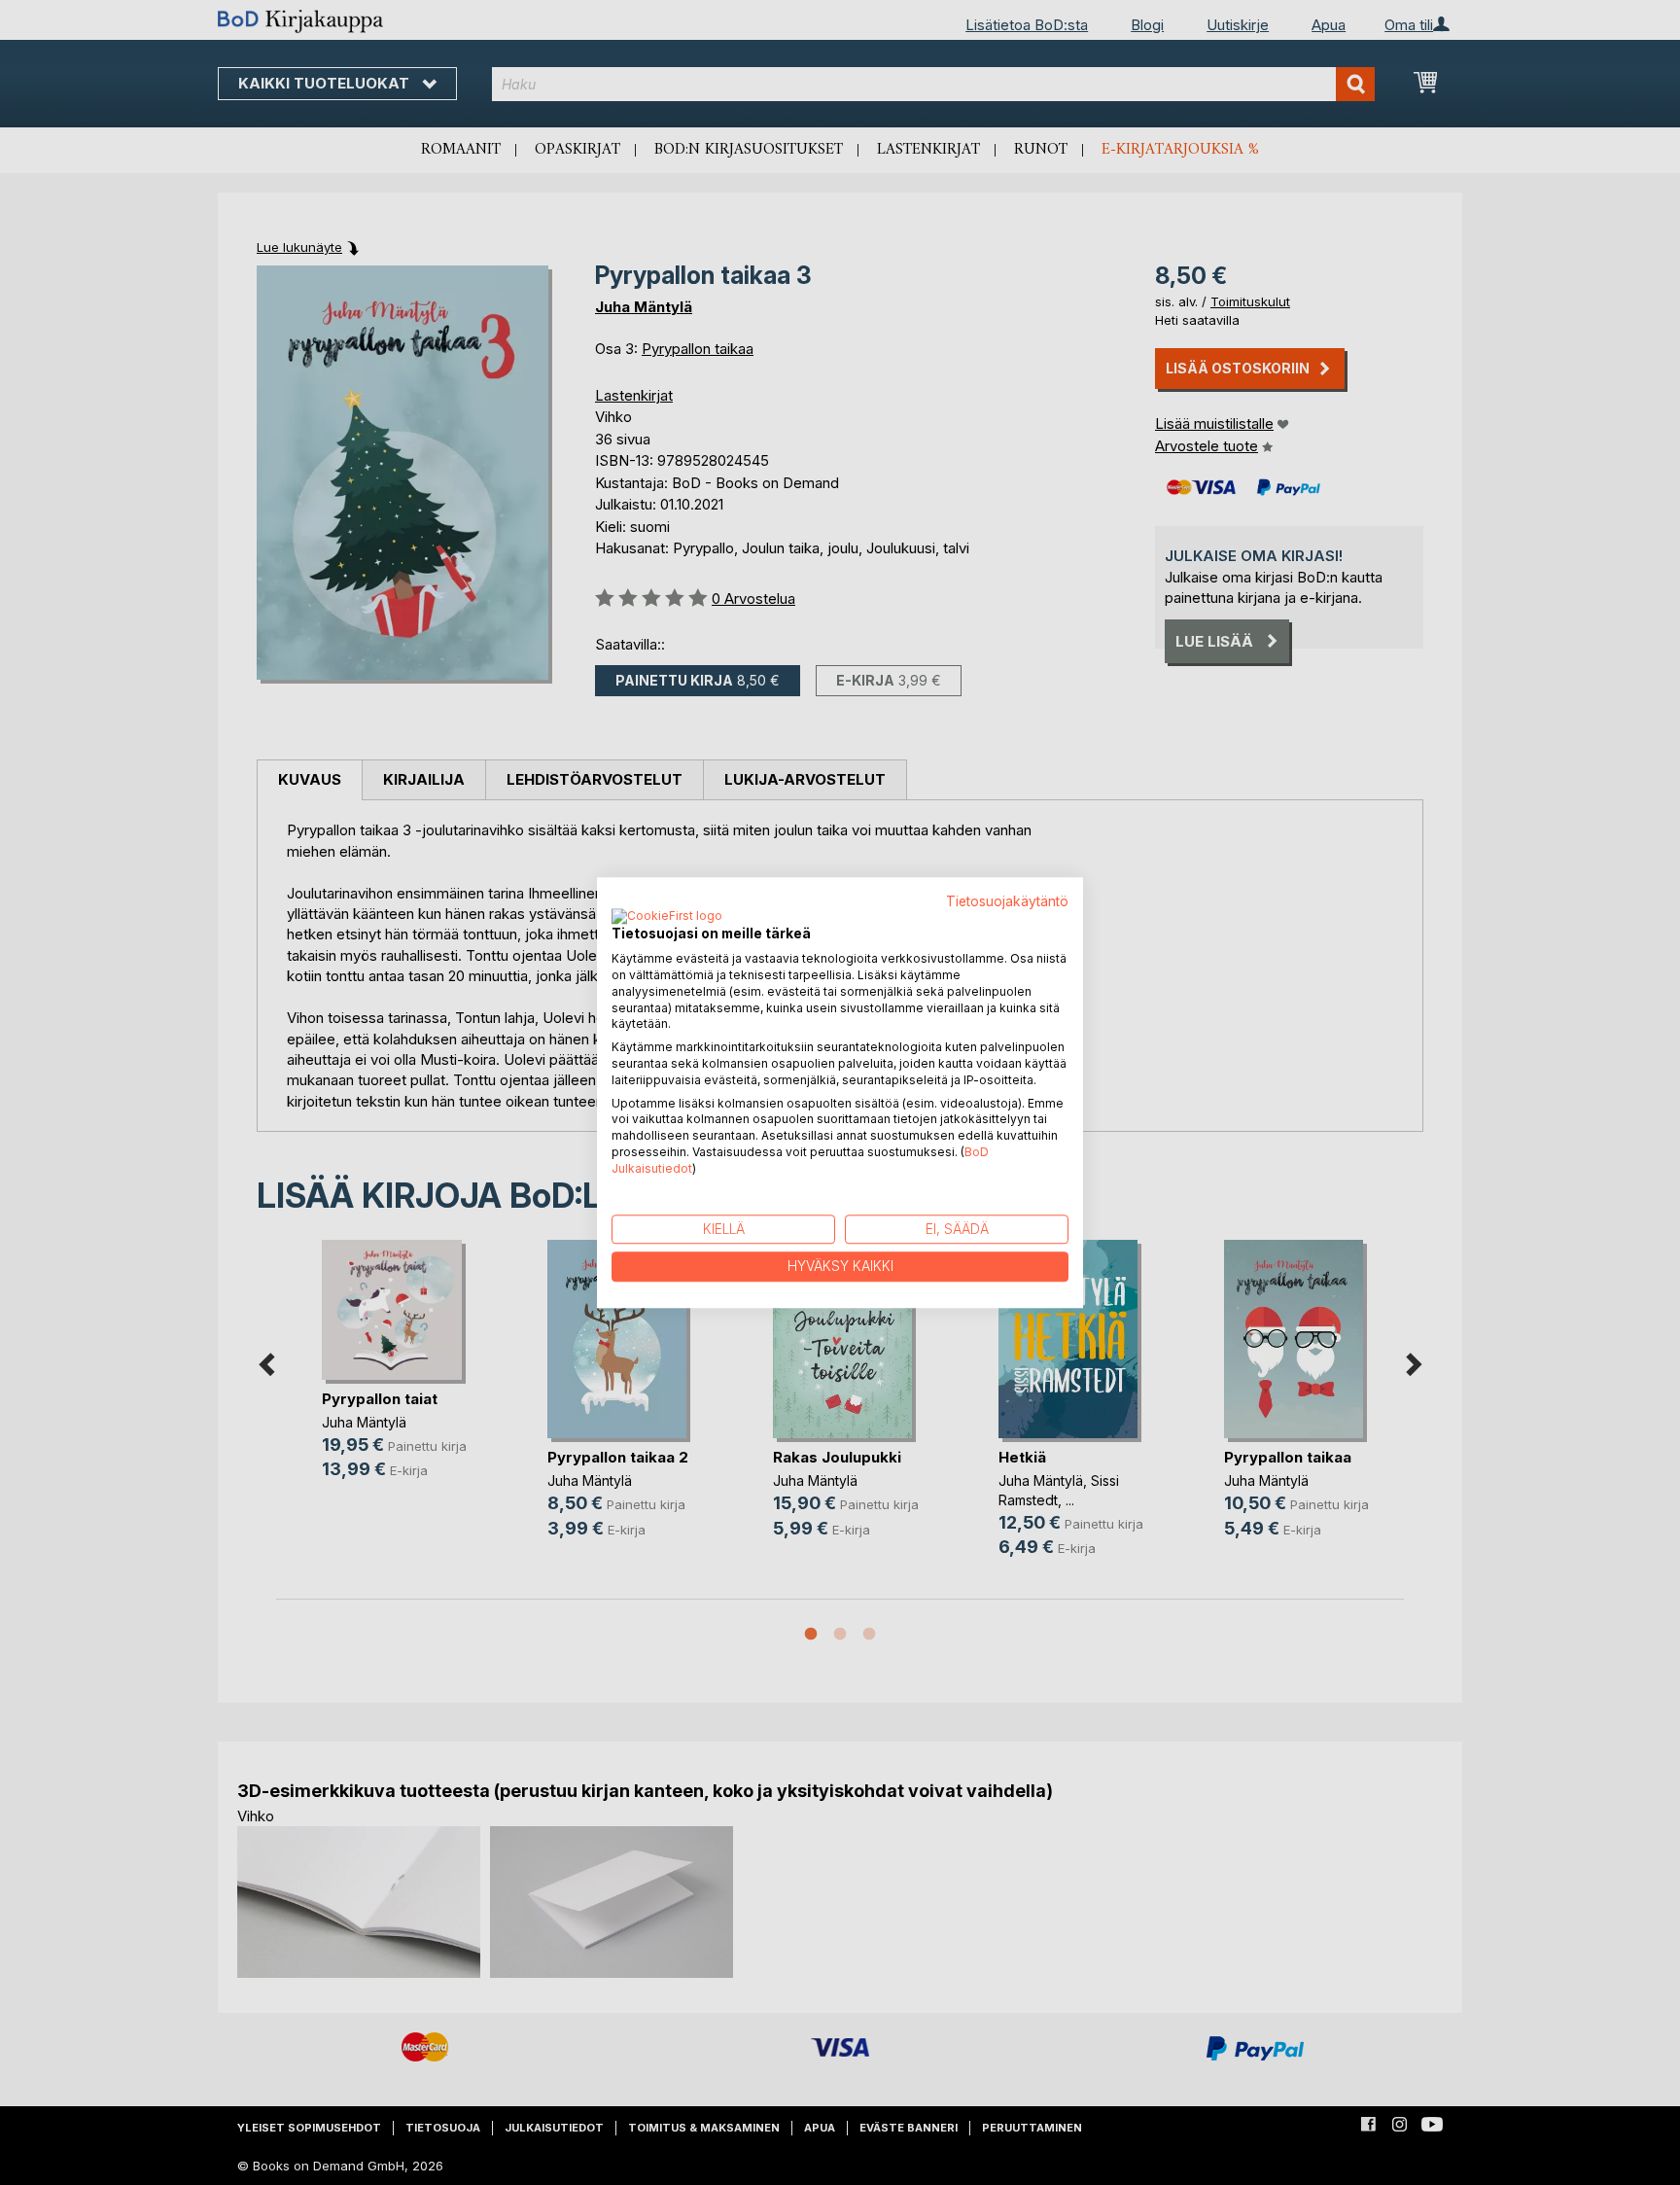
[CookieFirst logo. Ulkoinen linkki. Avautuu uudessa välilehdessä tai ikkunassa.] (667, 918)
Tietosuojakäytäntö (1007, 901)
